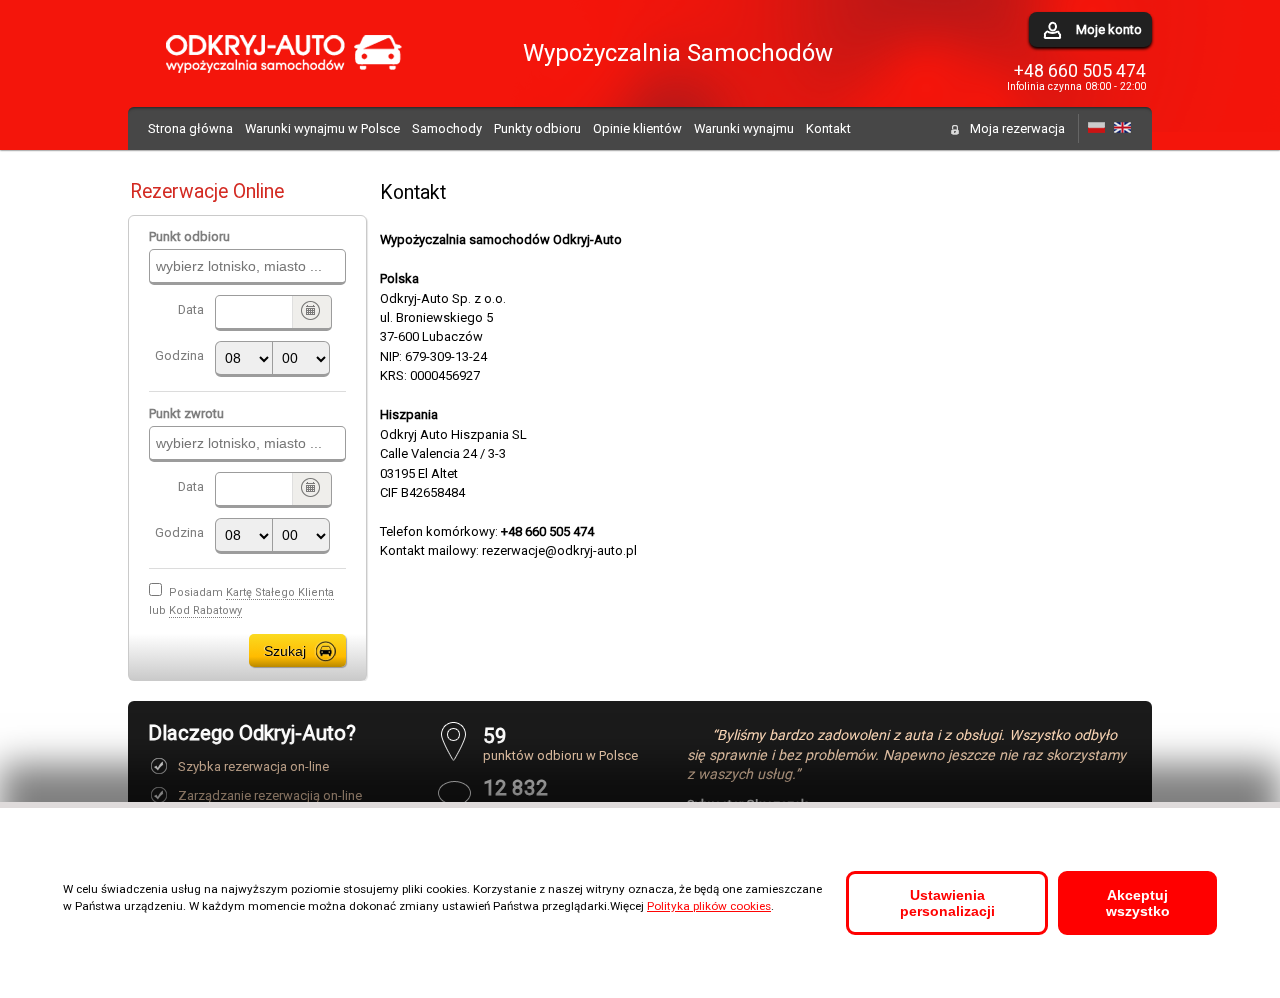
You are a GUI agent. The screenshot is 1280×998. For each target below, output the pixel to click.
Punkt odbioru (189, 236)
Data (191, 309)
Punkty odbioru (537, 128)
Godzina (179, 355)
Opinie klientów (637, 128)
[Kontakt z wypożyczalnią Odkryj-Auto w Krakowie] (1096, 128)
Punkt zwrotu (186, 413)
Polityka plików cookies (709, 906)
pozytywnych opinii (538, 795)
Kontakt (828, 128)
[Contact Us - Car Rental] (1122, 128)
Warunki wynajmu (744, 128)
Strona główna (190, 128)
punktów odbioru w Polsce (560, 743)
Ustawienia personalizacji (947, 903)
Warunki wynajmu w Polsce (322, 128)
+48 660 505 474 (1080, 71)
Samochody (447, 128)
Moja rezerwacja (1017, 128)
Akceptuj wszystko (1138, 903)
